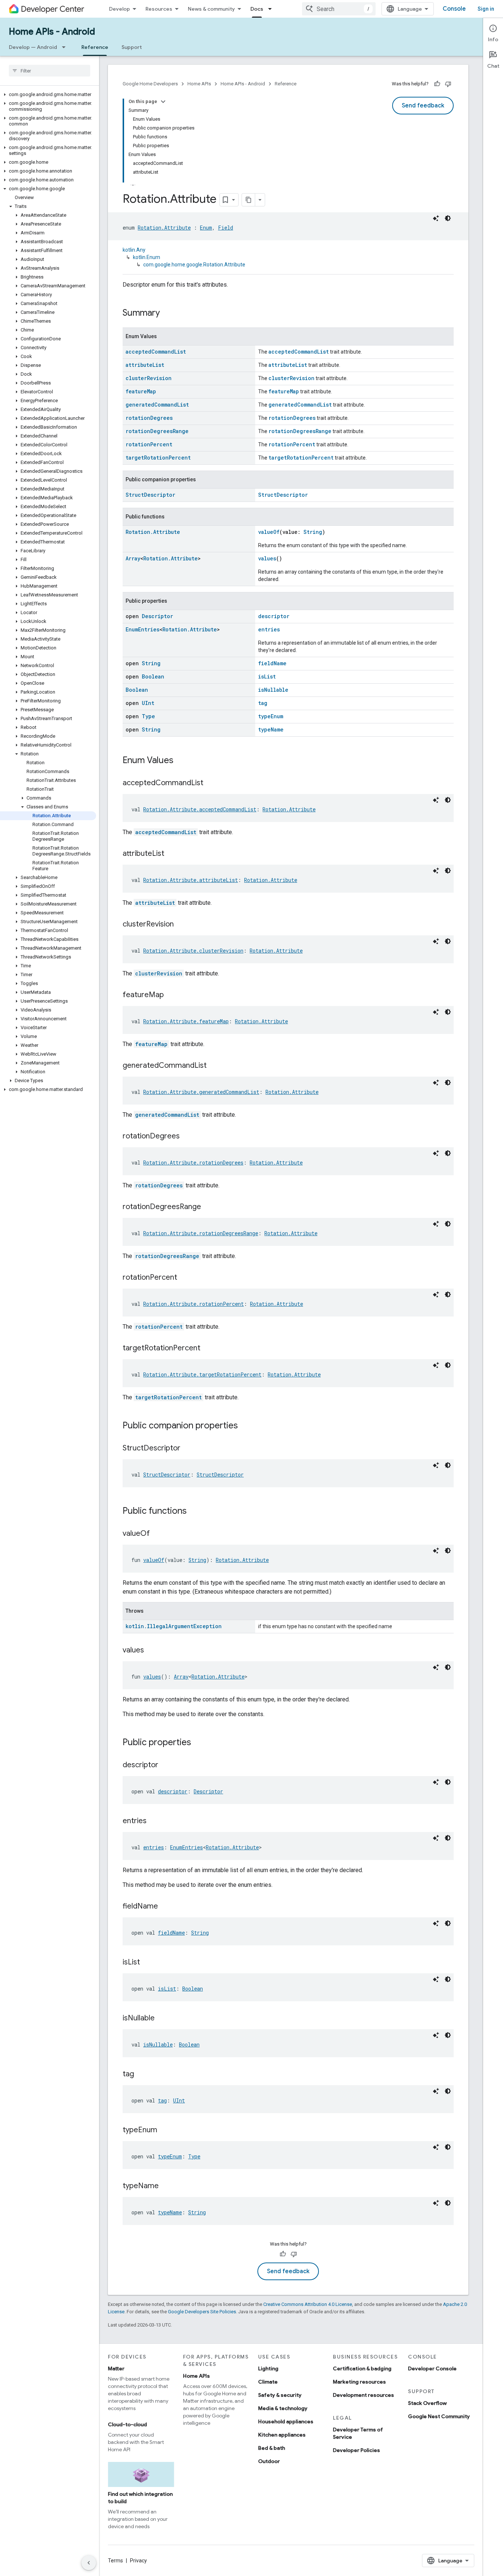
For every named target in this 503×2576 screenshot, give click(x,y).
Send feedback (423, 106)
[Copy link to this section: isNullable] (162, 2019)
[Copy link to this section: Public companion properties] (245, 1426)
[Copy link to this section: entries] (154, 1821)
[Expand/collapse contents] (163, 102)
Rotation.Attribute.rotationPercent (194, 1304)
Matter (116, 2368)
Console (454, 9)
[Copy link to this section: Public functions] (194, 1512)
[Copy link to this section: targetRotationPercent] (208, 1349)
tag (263, 703)
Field (226, 228)
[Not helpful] (448, 84)
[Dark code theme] (448, 218)
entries (269, 629)
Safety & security (280, 2395)
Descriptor (157, 616)
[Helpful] (437, 84)
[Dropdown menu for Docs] (272, 9)
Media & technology (283, 2408)
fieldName (272, 663)
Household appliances (286, 2421)
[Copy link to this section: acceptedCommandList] (211, 783)
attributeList (145, 365)
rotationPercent (149, 444)
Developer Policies (356, 2450)
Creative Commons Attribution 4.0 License (308, 2304)
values (267, 558)
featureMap (141, 391)
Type (148, 716)
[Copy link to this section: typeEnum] (165, 2130)
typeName (271, 729)
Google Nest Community (439, 2416)
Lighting (268, 2368)
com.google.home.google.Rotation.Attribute (194, 265)
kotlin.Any (134, 250)
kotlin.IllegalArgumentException (174, 1626)
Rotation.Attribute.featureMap (186, 1021)
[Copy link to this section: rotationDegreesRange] (208, 1207)
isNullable (273, 690)
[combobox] (339, 9)
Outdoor (269, 2461)
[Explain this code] (436, 218)
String (313, 532)
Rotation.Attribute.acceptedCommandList (200, 809)
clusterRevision (149, 378)
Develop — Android (33, 47)
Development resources (363, 2395)
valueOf (269, 532)
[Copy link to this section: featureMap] (171, 995)
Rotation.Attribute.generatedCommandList (201, 1092)
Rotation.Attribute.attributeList (191, 880)
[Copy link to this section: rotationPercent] (184, 1278)
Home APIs (199, 84)
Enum (206, 228)
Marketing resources (359, 2382)
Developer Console (432, 2368)
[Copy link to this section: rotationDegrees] (187, 1137)
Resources (159, 9)
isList (267, 676)
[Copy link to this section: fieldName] (165, 1907)
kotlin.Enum (147, 257)
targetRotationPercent (158, 458)
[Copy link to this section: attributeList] (172, 854)
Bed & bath (272, 2448)
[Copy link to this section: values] (151, 1651)
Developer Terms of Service (358, 2433)
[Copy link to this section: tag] (141, 2074)
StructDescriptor (150, 495)
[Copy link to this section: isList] (147, 1963)
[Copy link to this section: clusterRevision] (181, 925)
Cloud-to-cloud (127, 2424)
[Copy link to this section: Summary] (167, 313)
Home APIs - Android (52, 32)
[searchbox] (50, 71)
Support (132, 47)
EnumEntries (143, 629)
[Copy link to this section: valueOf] (157, 1534)
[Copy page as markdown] (249, 200)
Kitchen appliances (282, 2435)
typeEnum (271, 716)
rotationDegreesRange (157, 431)
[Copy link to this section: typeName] (166, 2186)
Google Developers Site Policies (202, 2312)
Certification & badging (362, 2368)
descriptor (274, 616)
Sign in (486, 9)
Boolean (153, 676)
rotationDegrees (149, 418)
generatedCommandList (157, 405)
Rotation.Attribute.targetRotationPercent (202, 1374)
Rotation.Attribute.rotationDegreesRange (201, 1233)
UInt (148, 703)
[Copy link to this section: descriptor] (166, 1765)
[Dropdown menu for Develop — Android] (66, 47)
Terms (115, 2561)
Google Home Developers (150, 84)
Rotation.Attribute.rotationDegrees (193, 1163)
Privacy (138, 2561)
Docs (257, 9)
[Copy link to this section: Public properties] (198, 1743)
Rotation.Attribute (164, 228)
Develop (119, 9)
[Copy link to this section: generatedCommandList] (214, 1066)
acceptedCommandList (156, 352)
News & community (211, 9)
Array (133, 558)
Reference (95, 47)
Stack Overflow (427, 2403)
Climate (268, 2382)
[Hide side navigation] (89, 2563)
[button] (48, 95)
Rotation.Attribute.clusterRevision (193, 951)
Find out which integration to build (140, 2498)
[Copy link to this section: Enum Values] (181, 761)
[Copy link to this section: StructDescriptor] (188, 1449)
